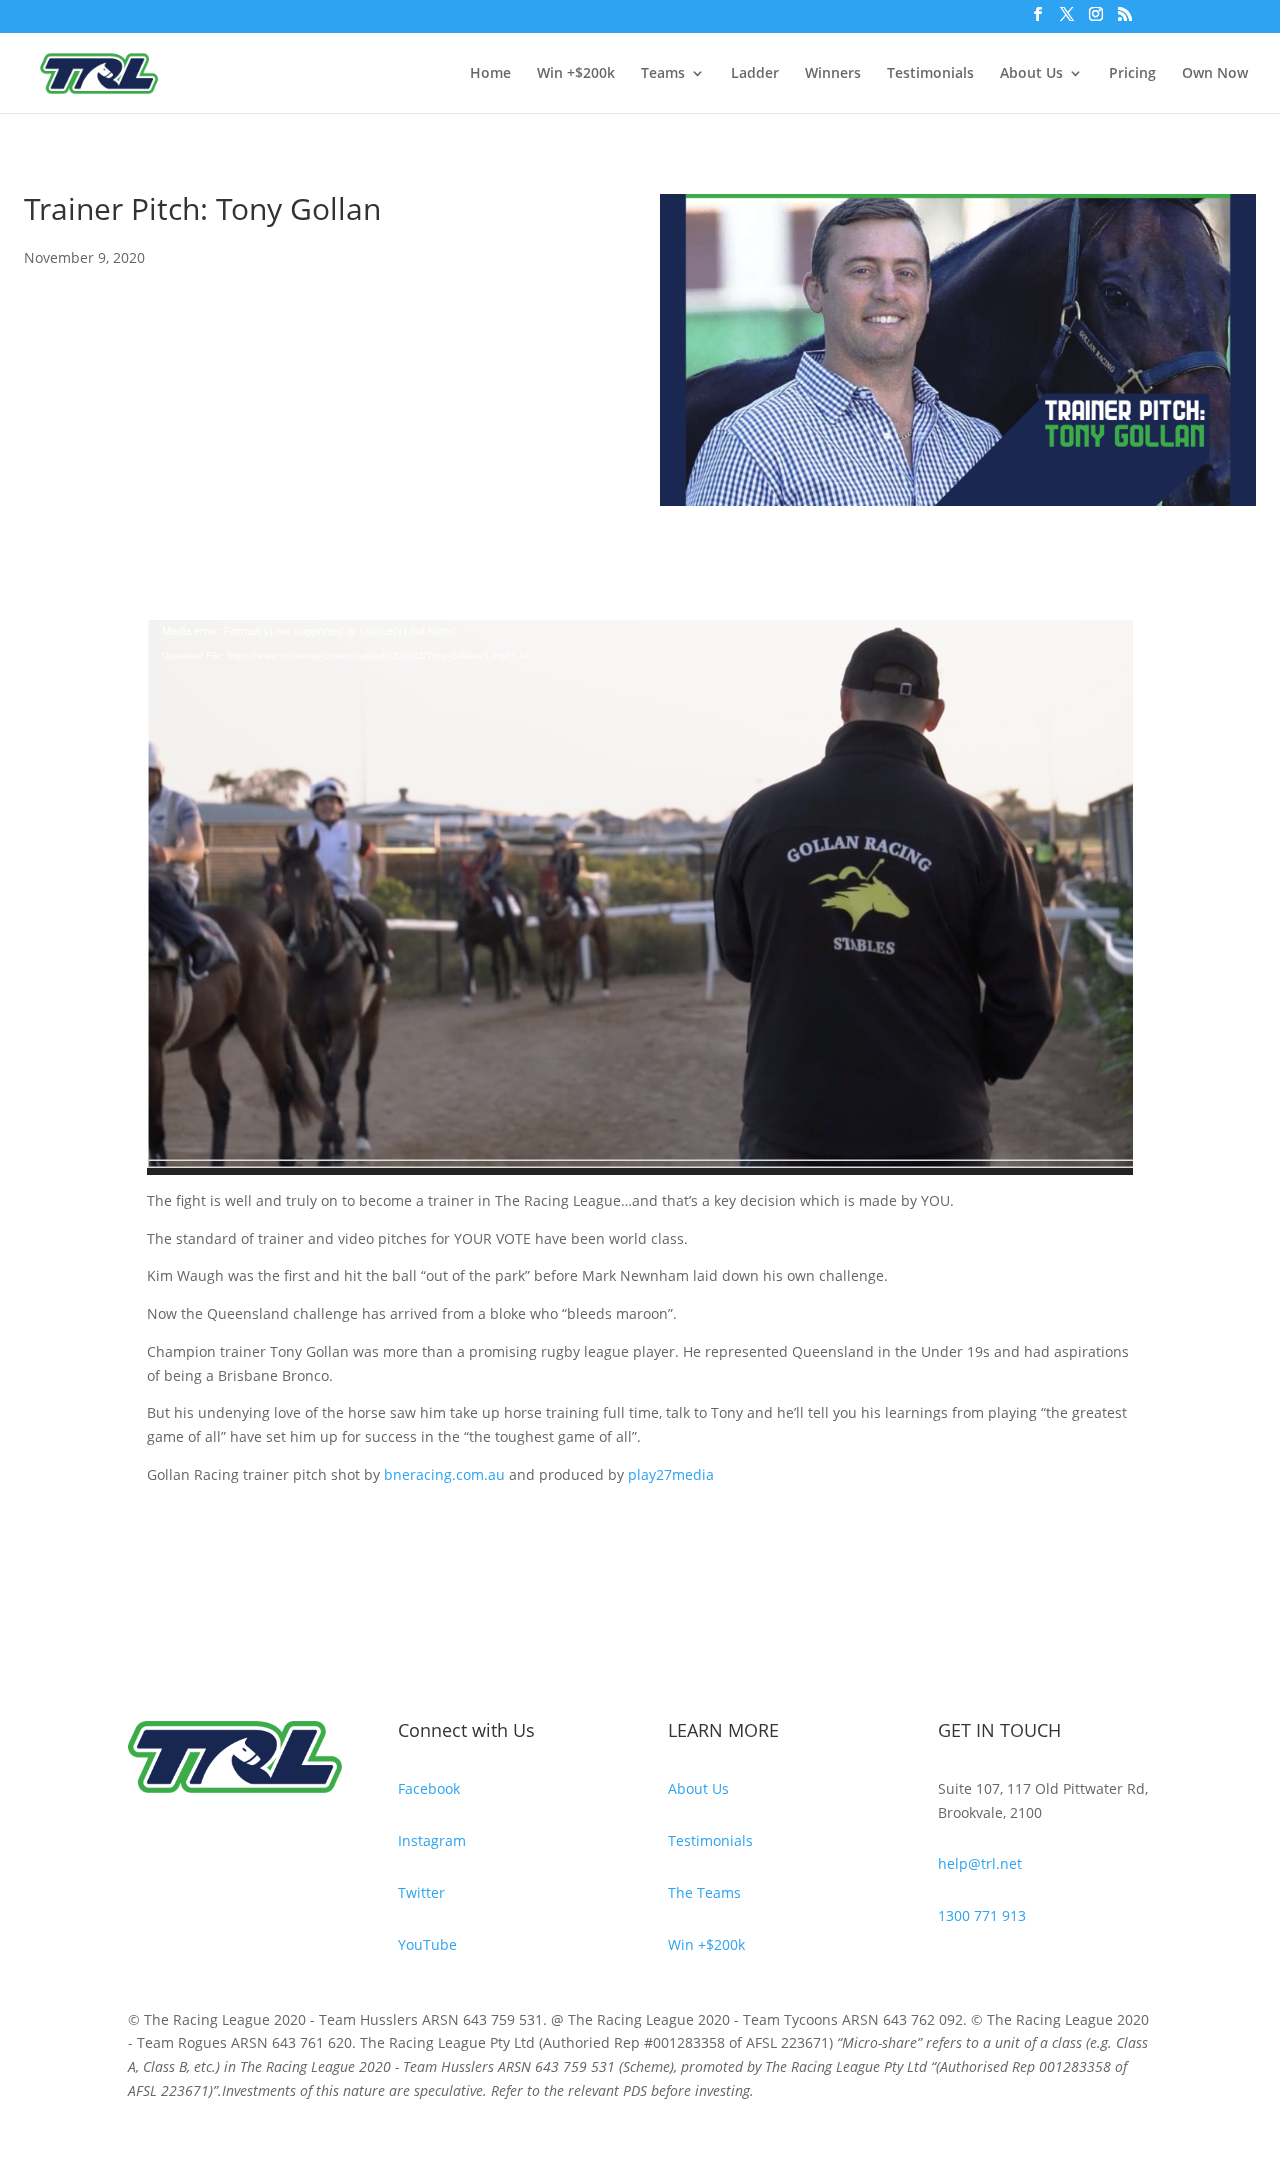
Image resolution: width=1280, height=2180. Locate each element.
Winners (833, 74)
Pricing (1132, 74)
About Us (1031, 74)
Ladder (755, 74)
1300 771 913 (982, 1915)
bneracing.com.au (444, 1474)
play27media (671, 1474)
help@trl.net (980, 1863)
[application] (640, 897)
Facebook (429, 1788)
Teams (663, 74)
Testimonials (930, 74)
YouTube (427, 1944)
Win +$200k (576, 74)
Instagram (432, 1840)
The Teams (704, 1892)
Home (490, 74)
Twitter (421, 1892)
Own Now (1215, 74)
